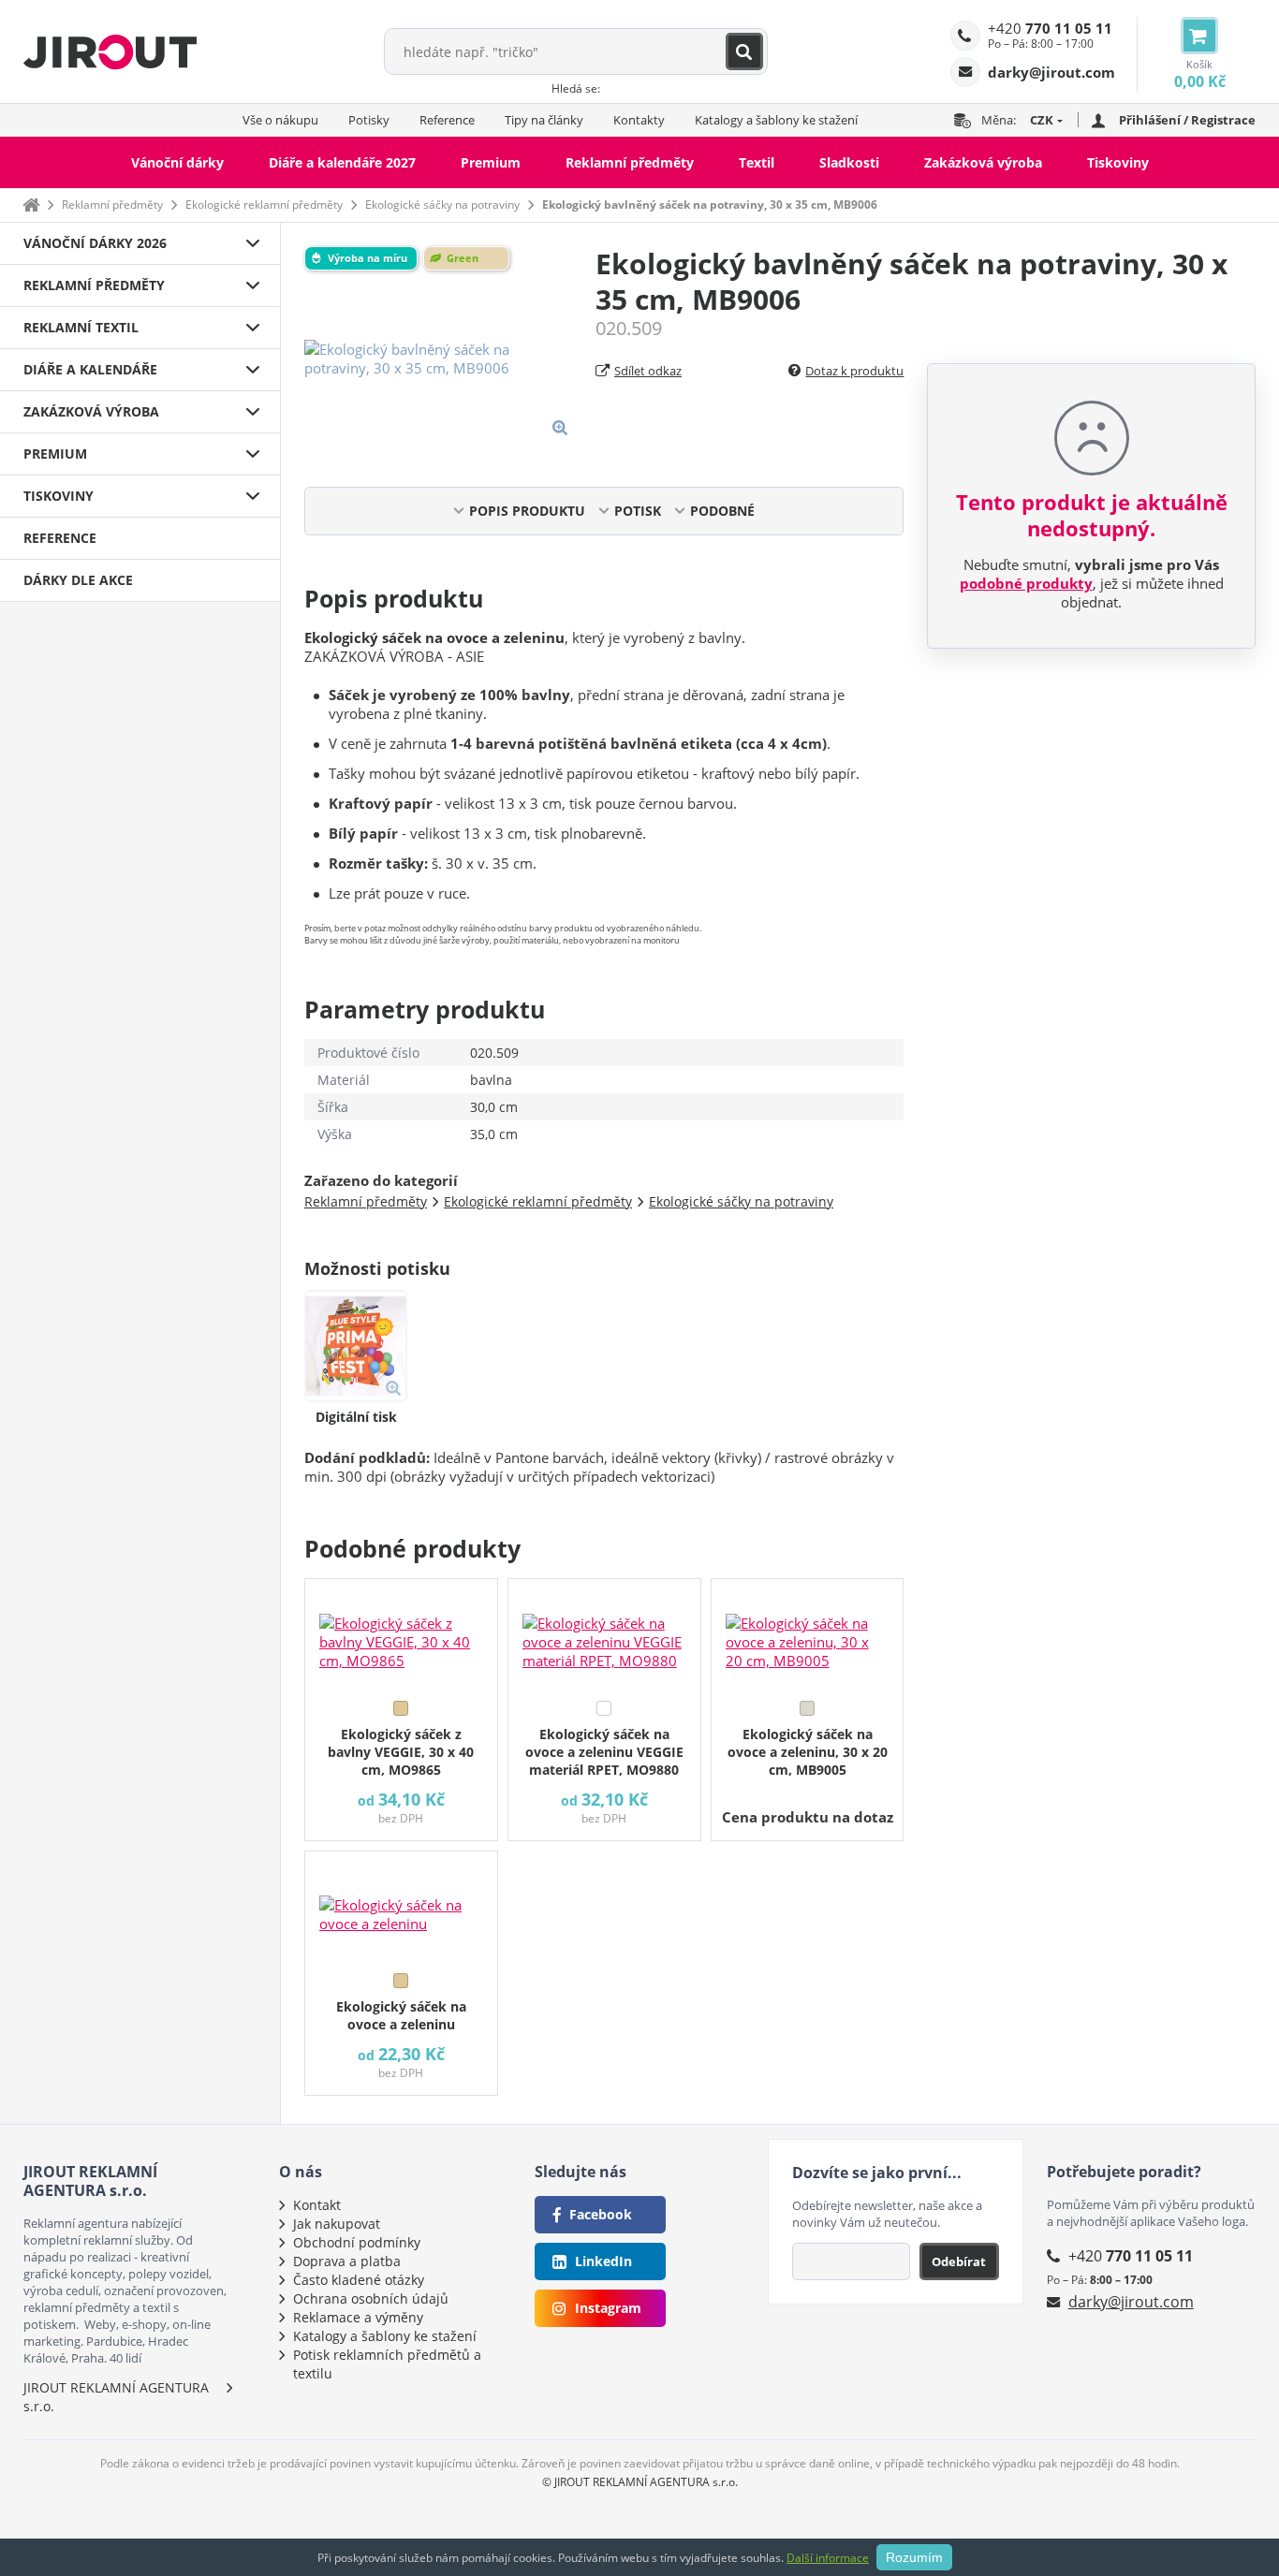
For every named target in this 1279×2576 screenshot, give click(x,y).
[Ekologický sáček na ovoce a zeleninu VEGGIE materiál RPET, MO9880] (604, 1635)
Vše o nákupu (280, 120)
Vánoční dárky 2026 (95, 243)
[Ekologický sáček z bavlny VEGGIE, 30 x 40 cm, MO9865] (401, 1635)
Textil (757, 162)
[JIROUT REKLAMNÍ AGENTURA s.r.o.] (110, 51)
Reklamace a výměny (358, 2317)
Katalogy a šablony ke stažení (776, 120)
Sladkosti (849, 162)
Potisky (369, 120)
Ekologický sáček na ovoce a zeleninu (401, 2015)
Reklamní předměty (630, 162)
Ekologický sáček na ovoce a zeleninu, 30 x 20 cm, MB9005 (808, 1752)
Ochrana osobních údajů (371, 2298)
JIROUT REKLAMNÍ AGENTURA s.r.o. (116, 2397)
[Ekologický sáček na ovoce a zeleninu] (401, 1908)
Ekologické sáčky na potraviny (442, 205)
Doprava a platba (347, 2261)
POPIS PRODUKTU (527, 511)
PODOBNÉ (722, 511)
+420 (1050, 28)
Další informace (828, 2558)
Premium (491, 162)
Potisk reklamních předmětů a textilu (387, 2364)
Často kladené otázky (359, 2280)
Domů (31, 205)
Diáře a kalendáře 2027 (342, 162)
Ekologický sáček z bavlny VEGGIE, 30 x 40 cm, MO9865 (401, 1752)
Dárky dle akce (78, 580)
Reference (447, 120)
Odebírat (959, 2261)
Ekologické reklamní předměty (264, 205)
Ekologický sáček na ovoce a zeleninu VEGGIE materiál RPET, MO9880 (604, 1752)
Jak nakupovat (337, 2224)
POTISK (638, 511)
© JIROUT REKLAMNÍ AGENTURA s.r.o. (640, 2482)
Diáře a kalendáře (90, 369)
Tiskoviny (1118, 162)
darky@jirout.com (1131, 2302)
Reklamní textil (81, 327)
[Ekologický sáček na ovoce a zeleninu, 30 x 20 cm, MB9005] (808, 1635)
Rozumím (914, 2557)
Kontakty (639, 120)
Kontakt (317, 2205)
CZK (1042, 120)
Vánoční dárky (177, 162)
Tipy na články (544, 120)
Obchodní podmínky (357, 2242)
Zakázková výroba (983, 162)
